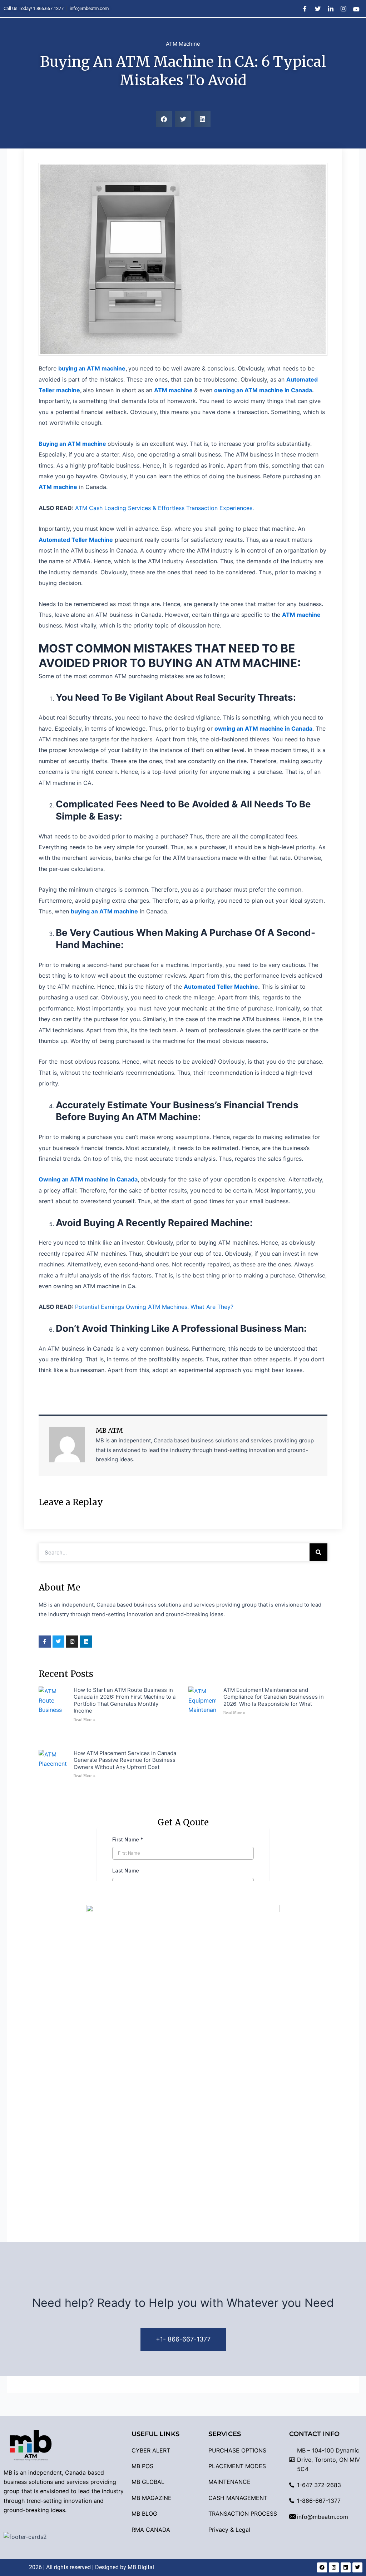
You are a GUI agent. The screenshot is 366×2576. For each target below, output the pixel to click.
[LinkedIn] (331, 9)
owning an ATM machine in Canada (263, 390)
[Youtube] (357, 9)
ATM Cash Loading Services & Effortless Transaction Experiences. (164, 508)
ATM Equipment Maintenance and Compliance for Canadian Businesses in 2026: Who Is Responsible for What (274, 1697)
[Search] (318, 1552)
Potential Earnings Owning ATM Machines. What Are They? (154, 1307)
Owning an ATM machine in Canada (88, 1179)
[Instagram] (344, 9)
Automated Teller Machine (221, 987)
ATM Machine (183, 44)
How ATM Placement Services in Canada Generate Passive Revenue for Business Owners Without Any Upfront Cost (125, 1760)
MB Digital (141, 2567)
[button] (164, 119)
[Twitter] (318, 9)
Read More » (85, 1720)
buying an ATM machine (92, 368)
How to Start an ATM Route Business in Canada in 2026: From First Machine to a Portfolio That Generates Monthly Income (125, 1700)
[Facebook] (305, 9)
